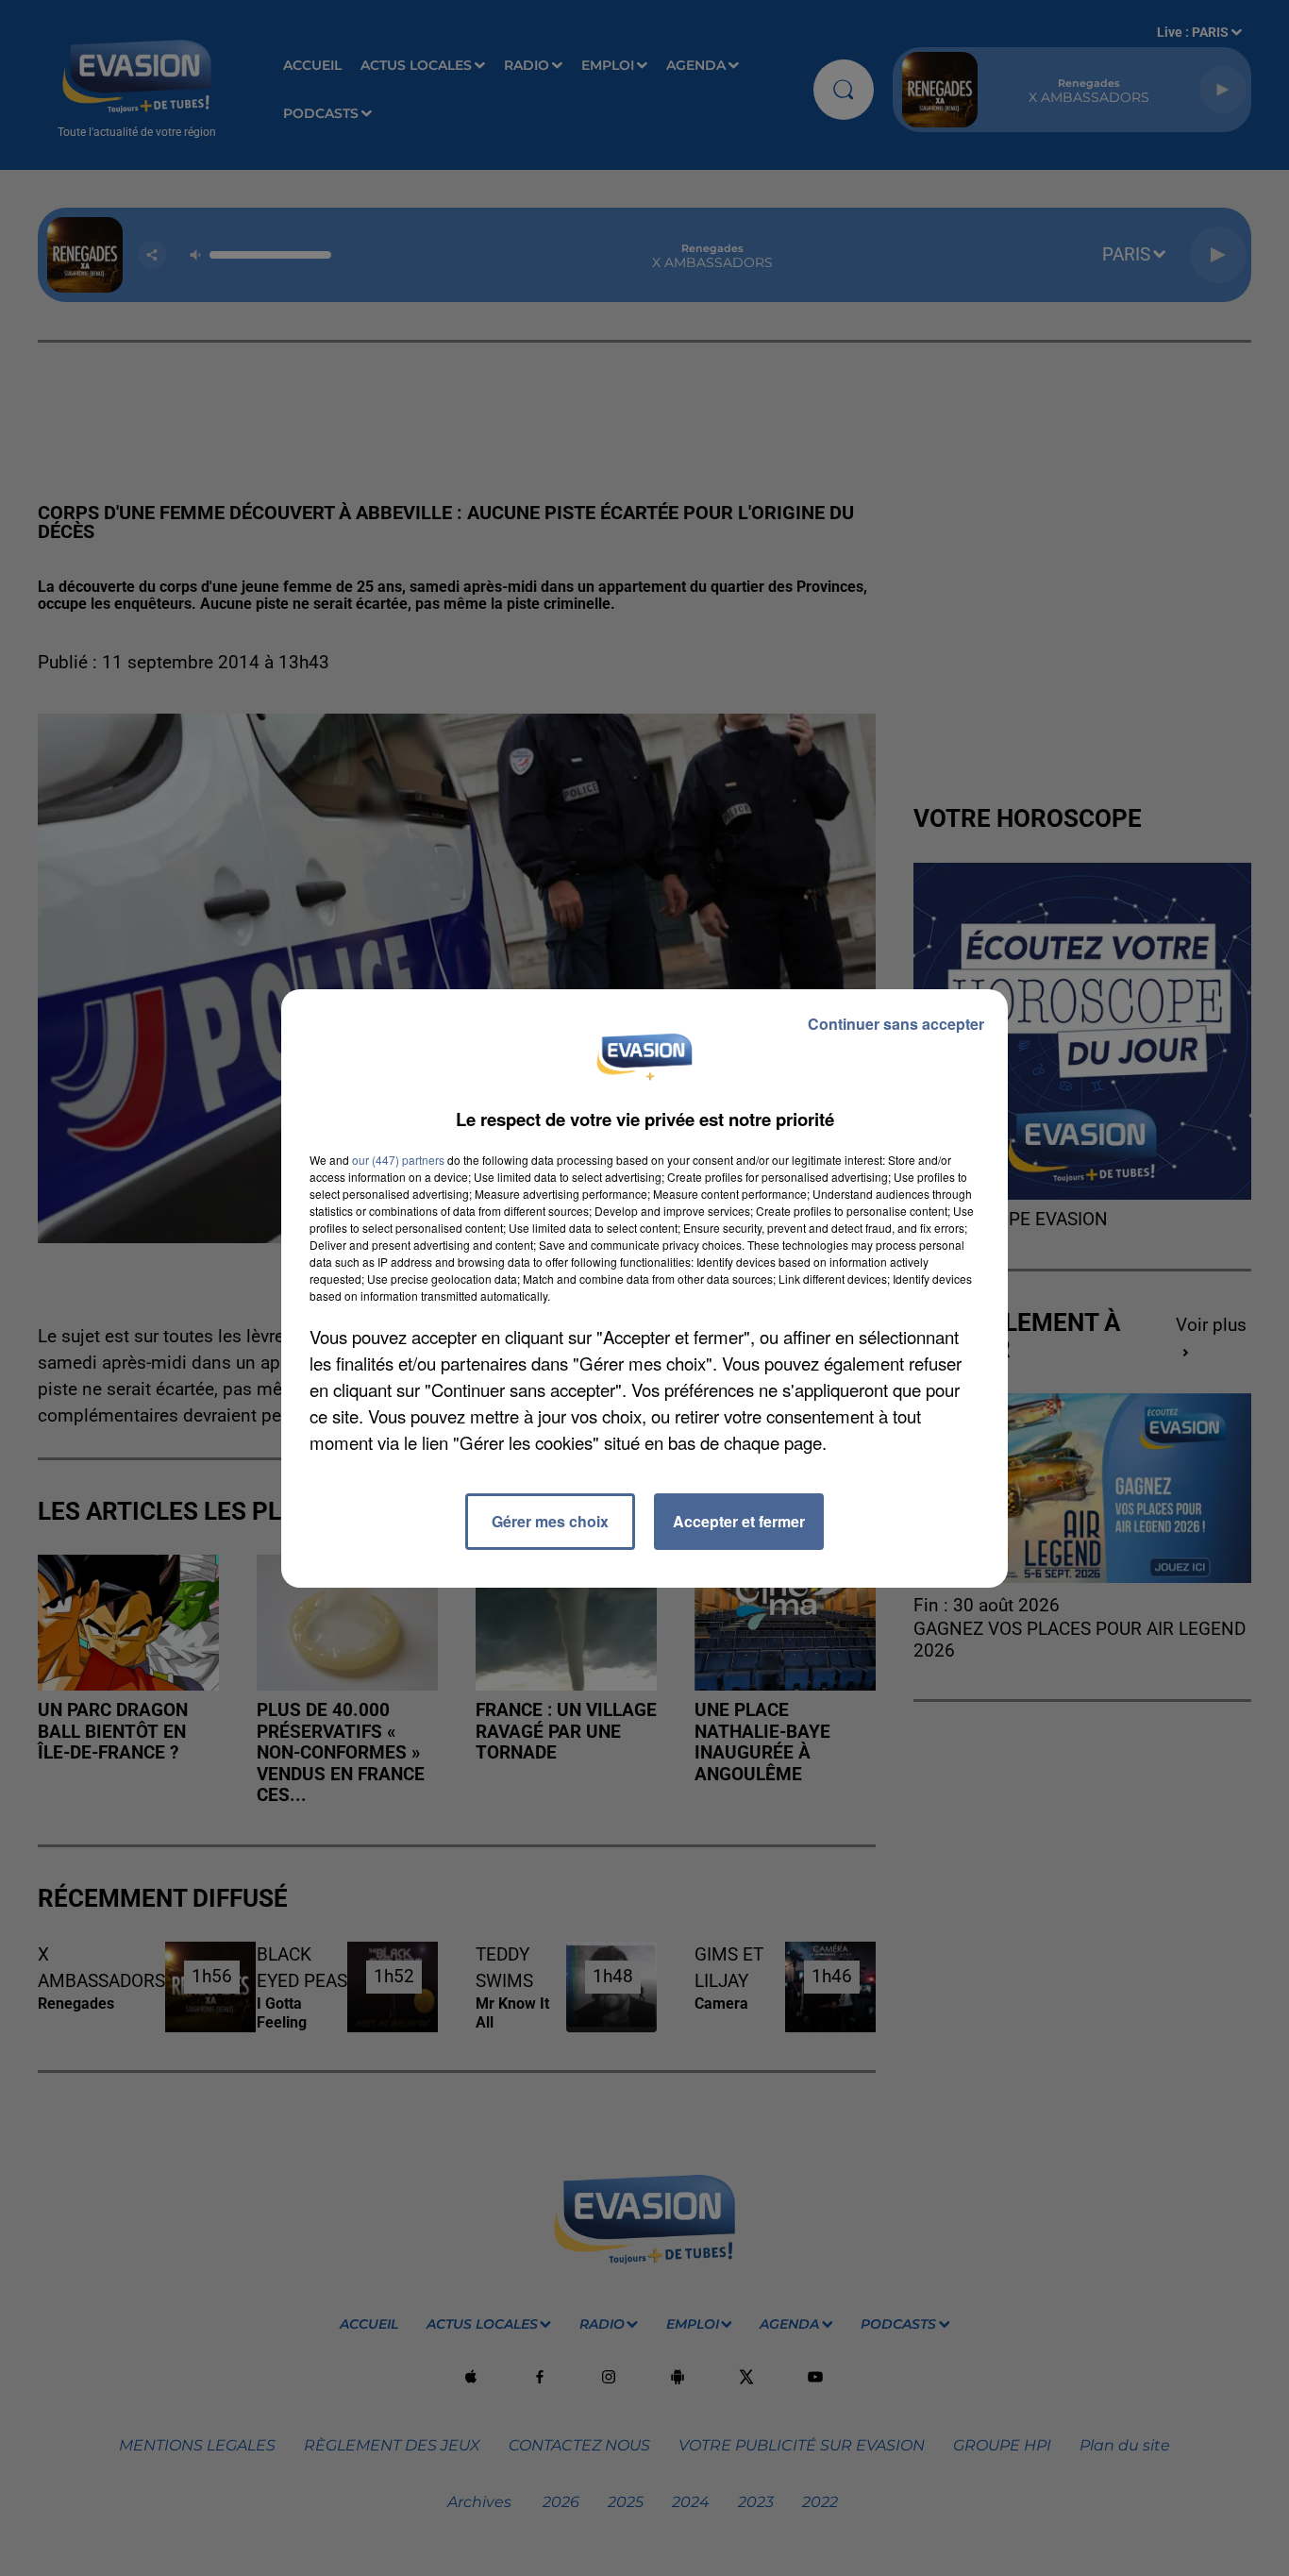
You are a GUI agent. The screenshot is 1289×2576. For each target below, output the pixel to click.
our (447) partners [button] (398, 1160)
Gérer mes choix (550, 1521)
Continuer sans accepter (896, 1024)
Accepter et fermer (739, 1521)
